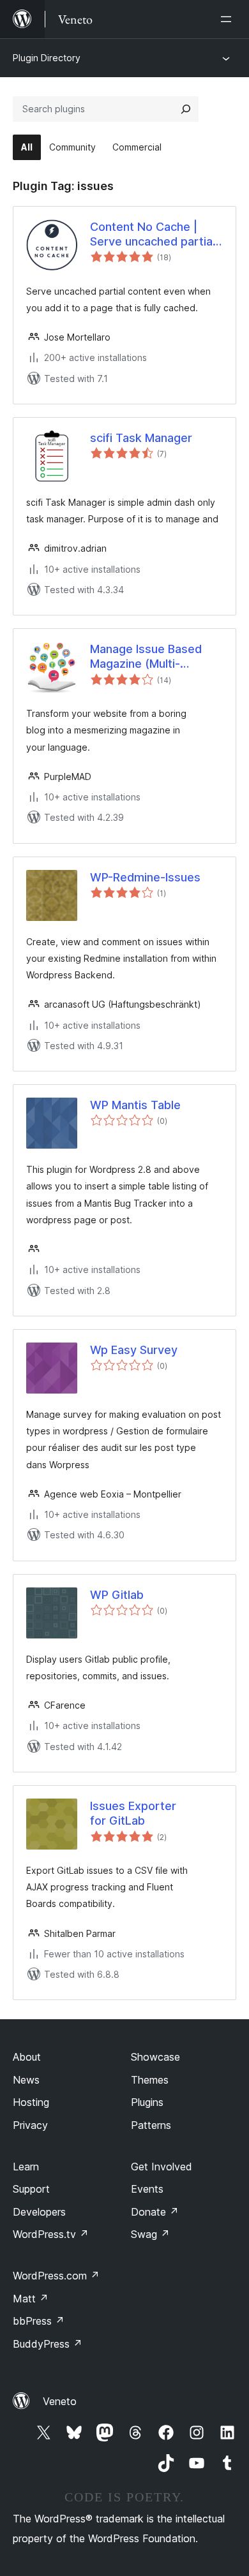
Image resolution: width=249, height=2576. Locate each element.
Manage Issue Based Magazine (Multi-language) (146, 657)
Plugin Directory (47, 58)
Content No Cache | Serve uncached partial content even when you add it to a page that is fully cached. (154, 235)
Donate (155, 2212)
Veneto (60, 2401)
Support (31, 2189)
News (26, 2080)
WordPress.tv (51, 2234)
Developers (39, 2212)
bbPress (39, 2321)
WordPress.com (56, 2276)
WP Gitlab (117, 1595)
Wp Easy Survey (134, 1350)
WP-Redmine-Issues (145, 877)
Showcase (155, 2057)
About (27, 2057)
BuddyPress (48, 2344)
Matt (31, 2299)
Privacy (30, 2125)
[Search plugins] (186, 109)
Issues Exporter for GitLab (133, 1813)
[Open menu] (229, 19)
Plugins (147, 2102)
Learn (26, 2167)
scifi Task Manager (141, 438)
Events (147, 2189)
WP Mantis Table (135, 1105)
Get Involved (162, 2167)
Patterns (151, 2125)
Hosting (31, 2102)
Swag (150, 2234)
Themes (150, 2080)
